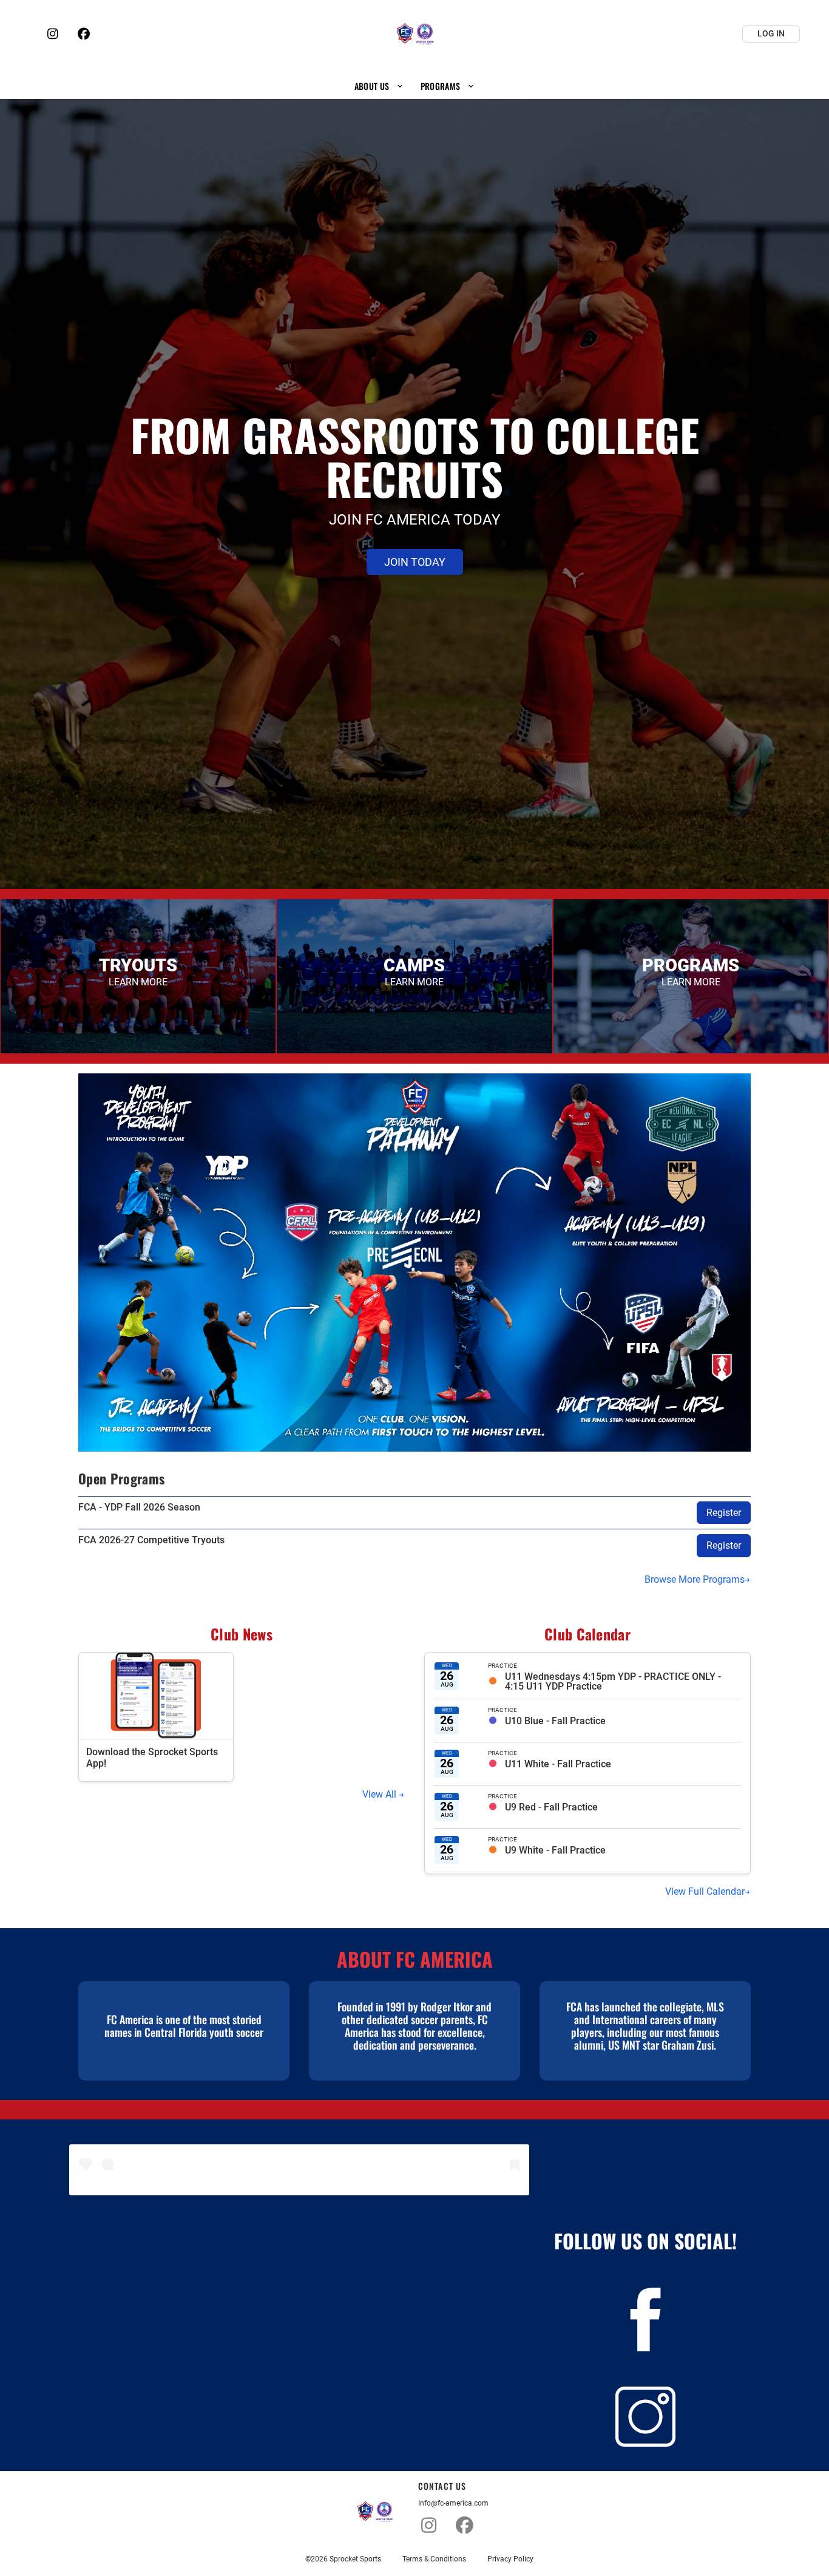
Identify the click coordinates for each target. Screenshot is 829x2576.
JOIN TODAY (415, 562)
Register (724, 1513)
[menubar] (414, 86)
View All (381, 1794)
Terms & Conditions (434, 2559)
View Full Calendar (705, 1891)
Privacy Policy (510, 2559)
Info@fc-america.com (453, 2503)
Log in (771, 33)
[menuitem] (379, 86)
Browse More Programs (695, 1579)
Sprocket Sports (355, 2559)
